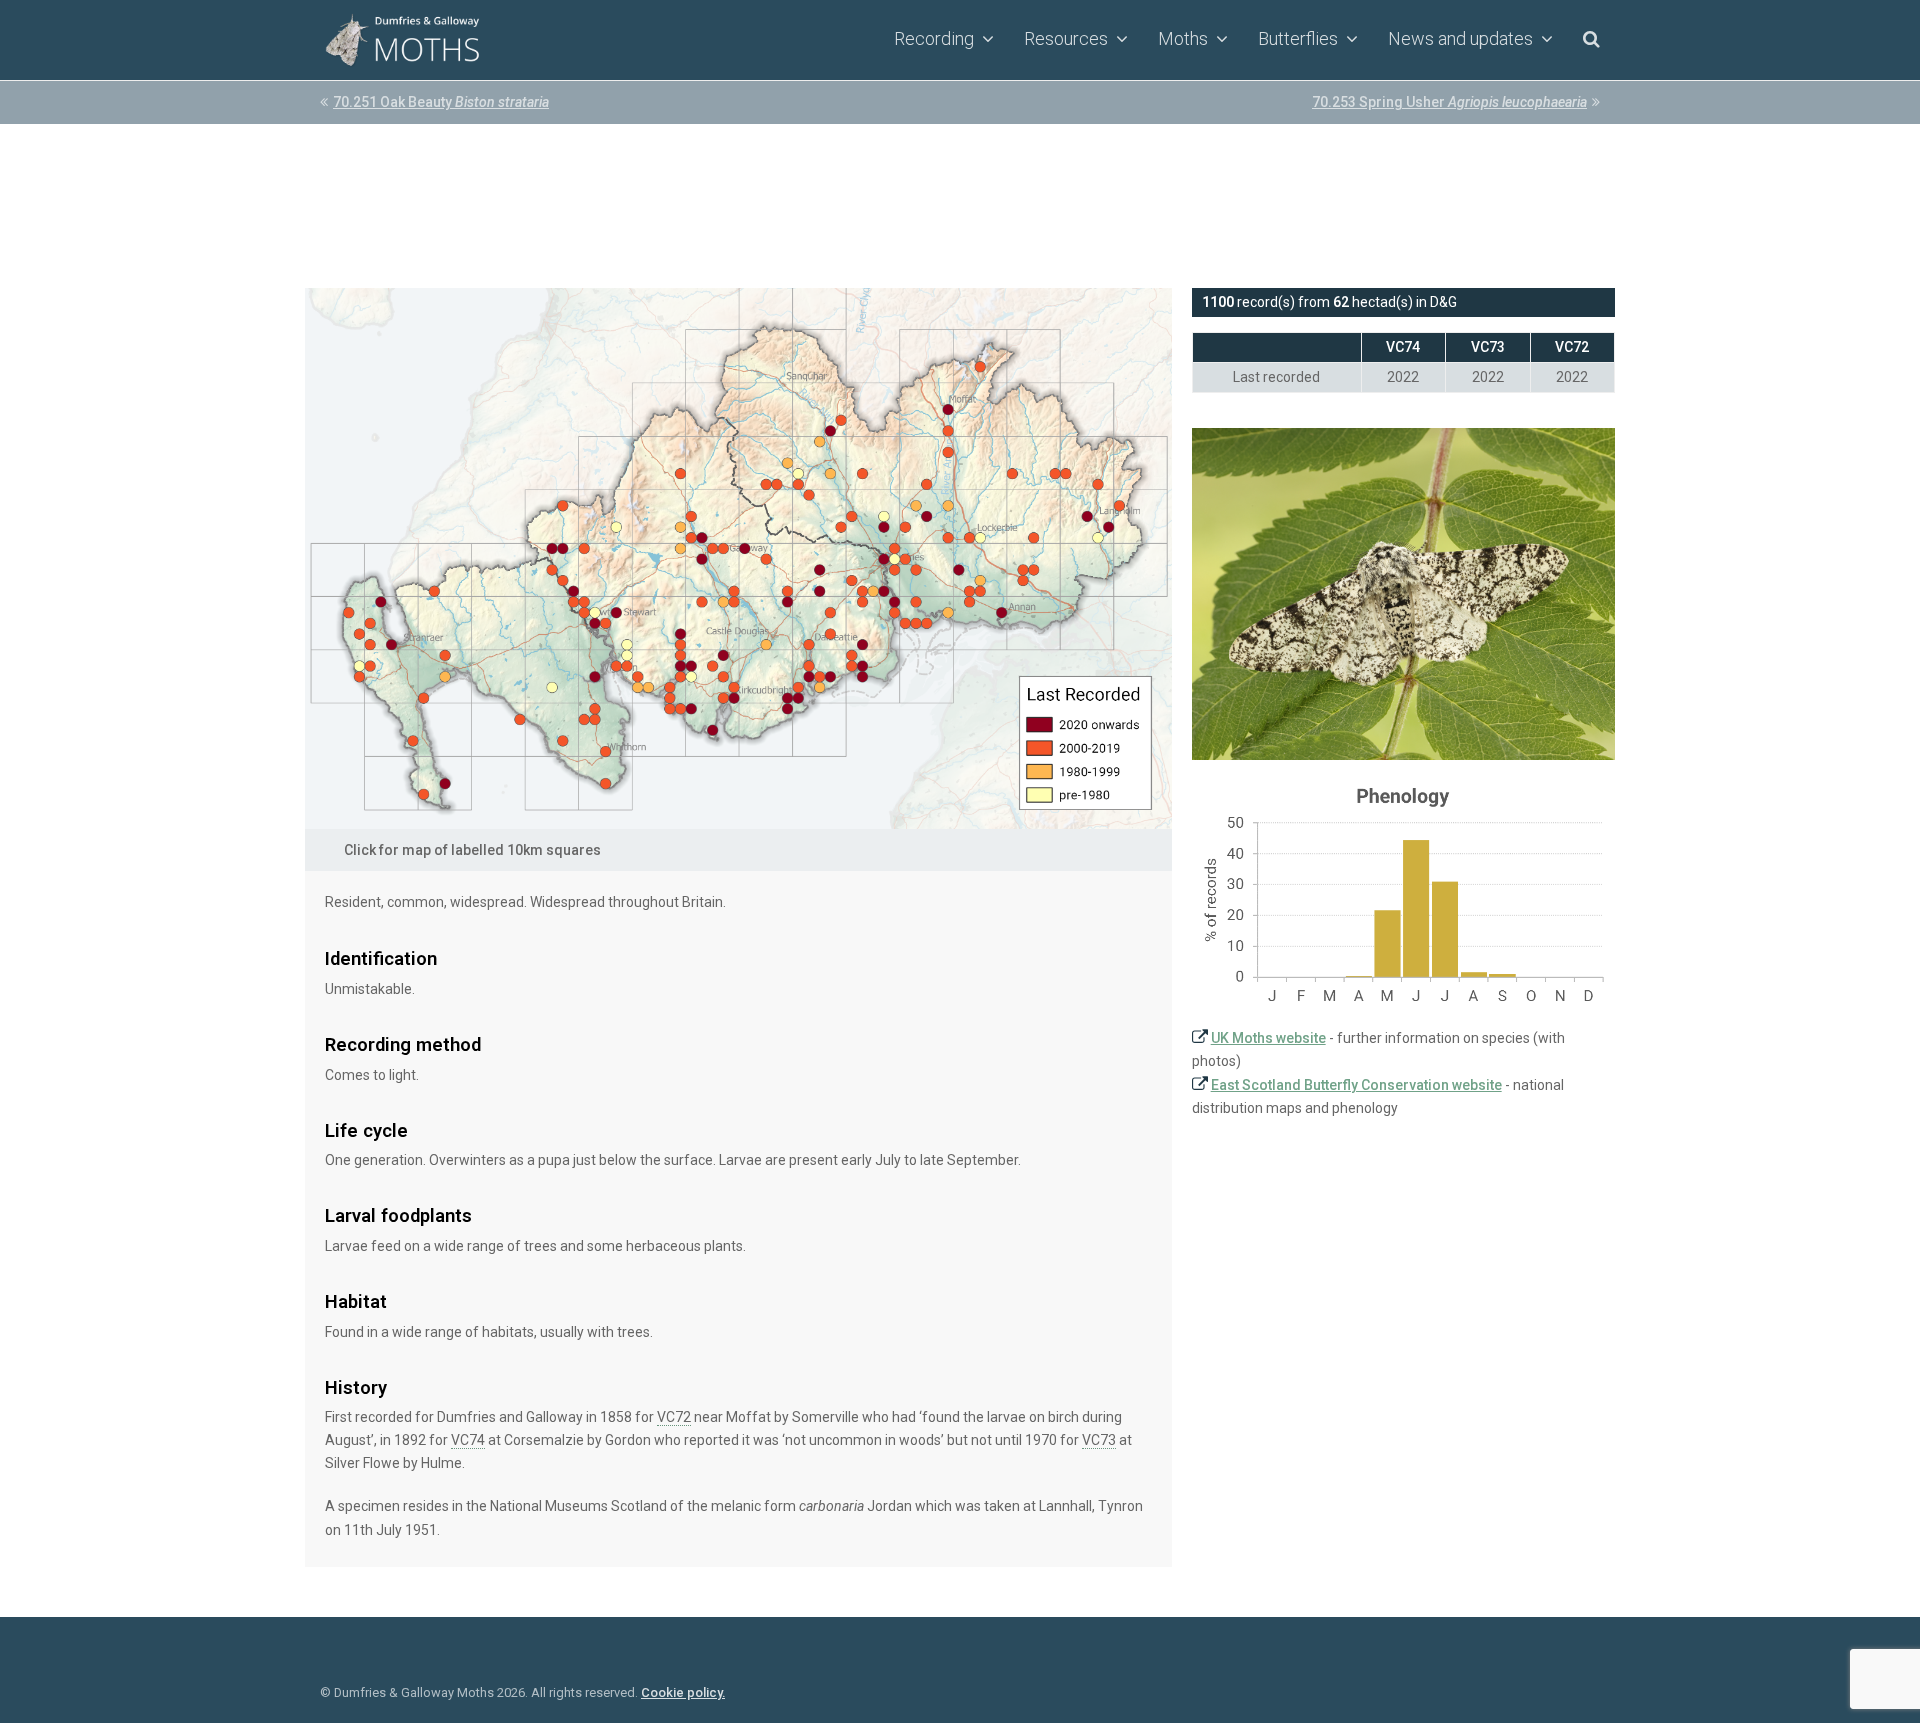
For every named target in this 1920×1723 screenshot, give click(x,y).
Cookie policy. (683, 1692)
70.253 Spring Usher (1449, 102)
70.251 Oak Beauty (441, 102)
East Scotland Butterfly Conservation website (1356, 1085)
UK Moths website (1268, 1038)
